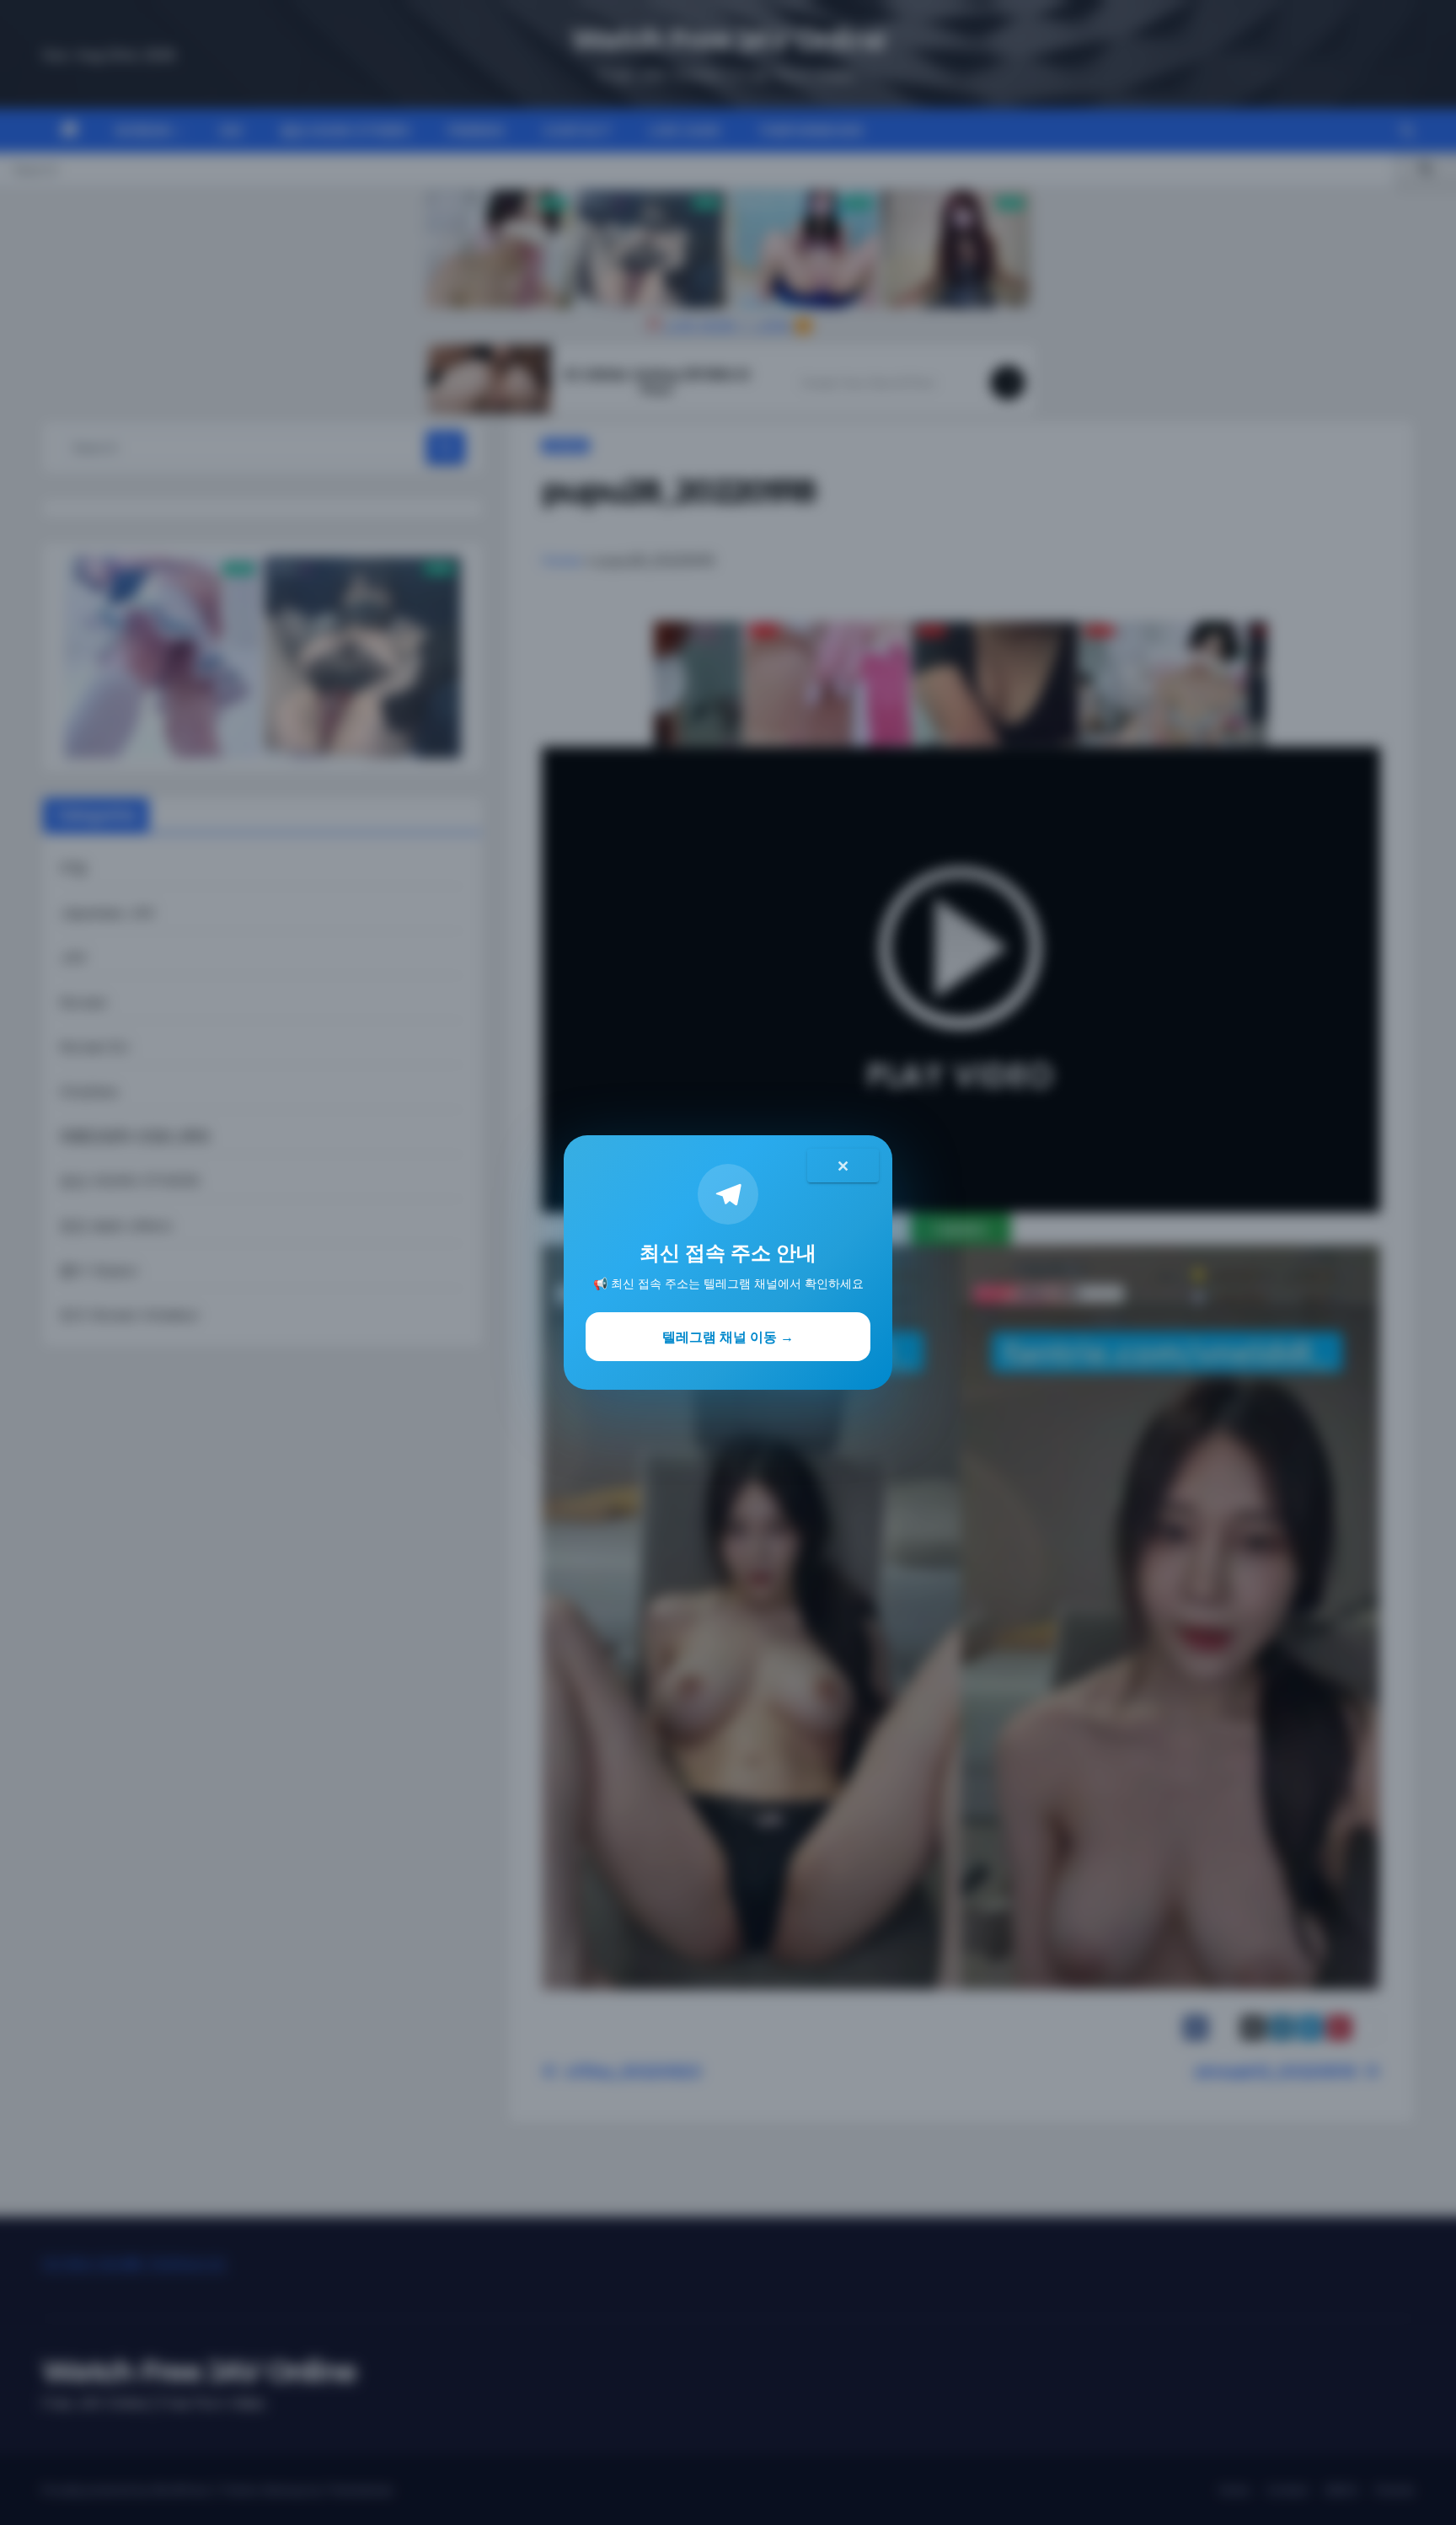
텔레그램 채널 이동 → (728, 1337)
